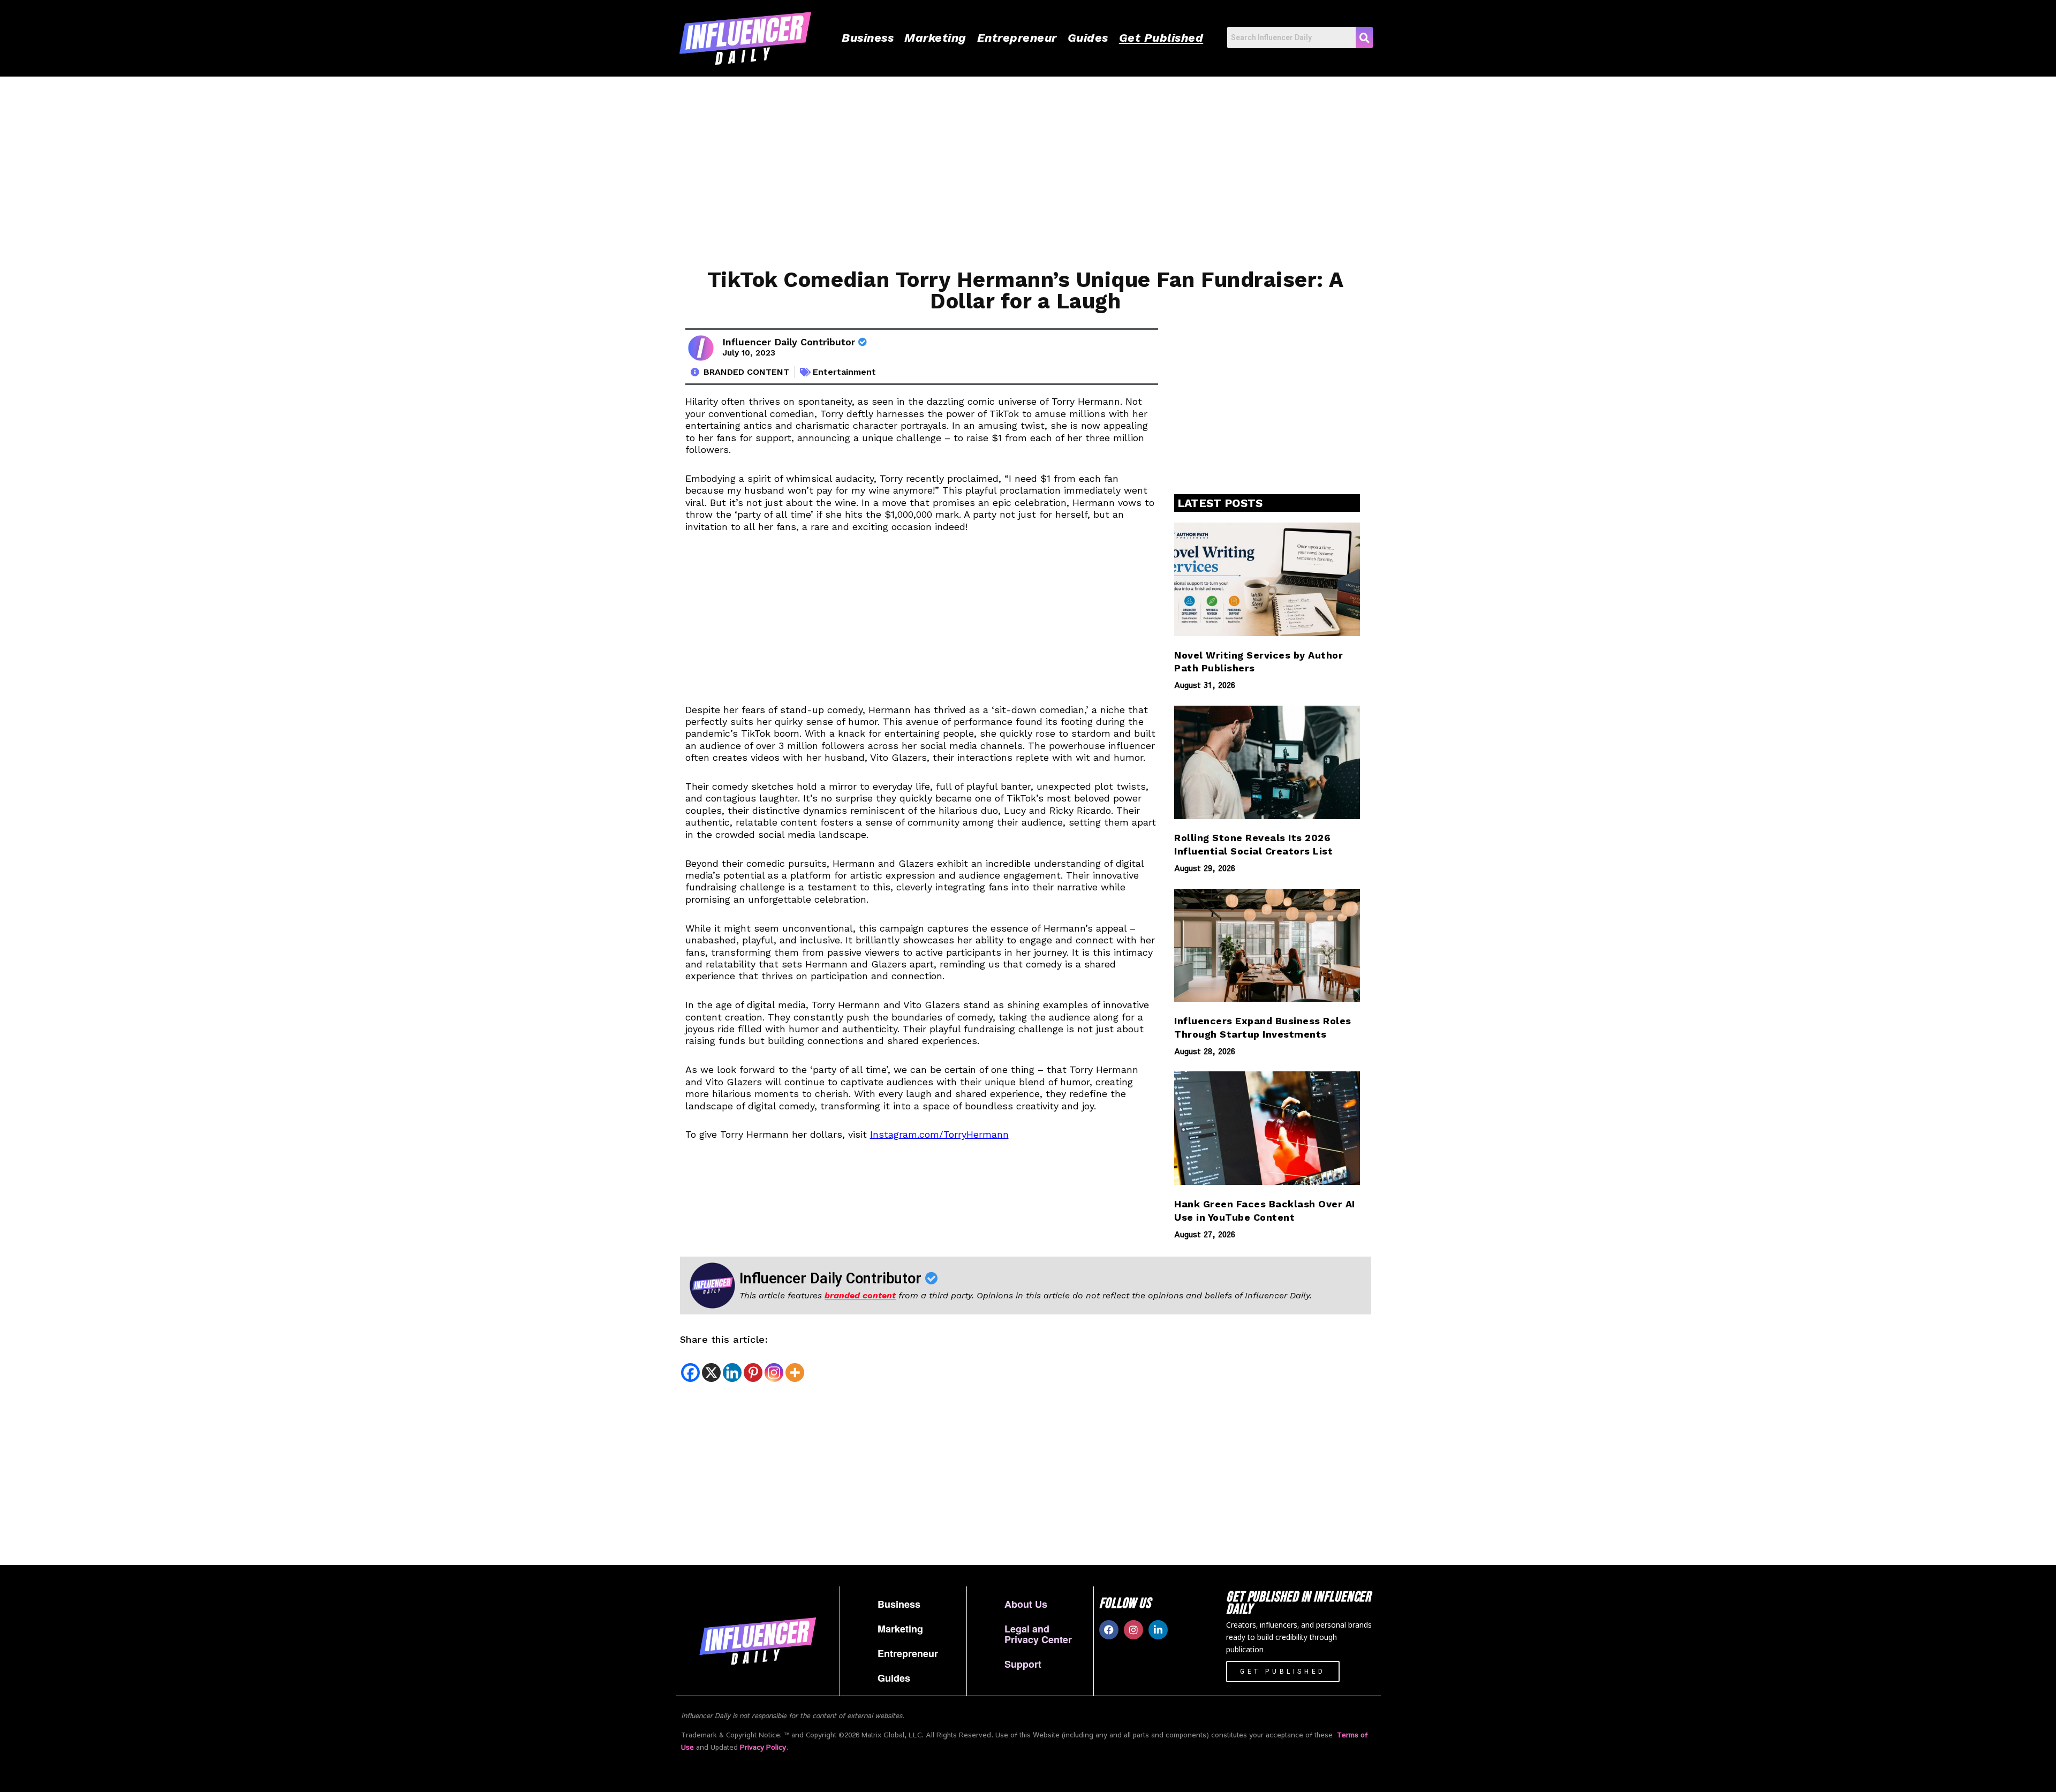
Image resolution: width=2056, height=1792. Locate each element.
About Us (1026, 1604)
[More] (795, 1373)
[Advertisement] (996, 168)
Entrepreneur (1017, 38)
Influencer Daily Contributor (790, 342)
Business (868, 38)
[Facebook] (690, 1373)
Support (1023, 1664)
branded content (860, 1295)
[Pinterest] (753, 1373)
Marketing (935, 38)
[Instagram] (774, 1373)
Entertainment (844, 372)
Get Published (1161, 38)
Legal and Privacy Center (1038, 1634)
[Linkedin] (732, 1373)
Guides (1088, 38)
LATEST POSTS (1220, 503)
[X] (711, 1373)
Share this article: (724, 1339)
